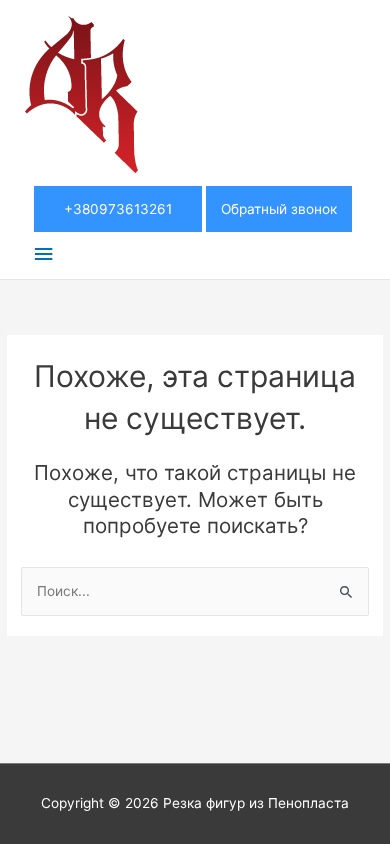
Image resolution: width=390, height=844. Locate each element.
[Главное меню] (43, 254)
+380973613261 (118, 209)
